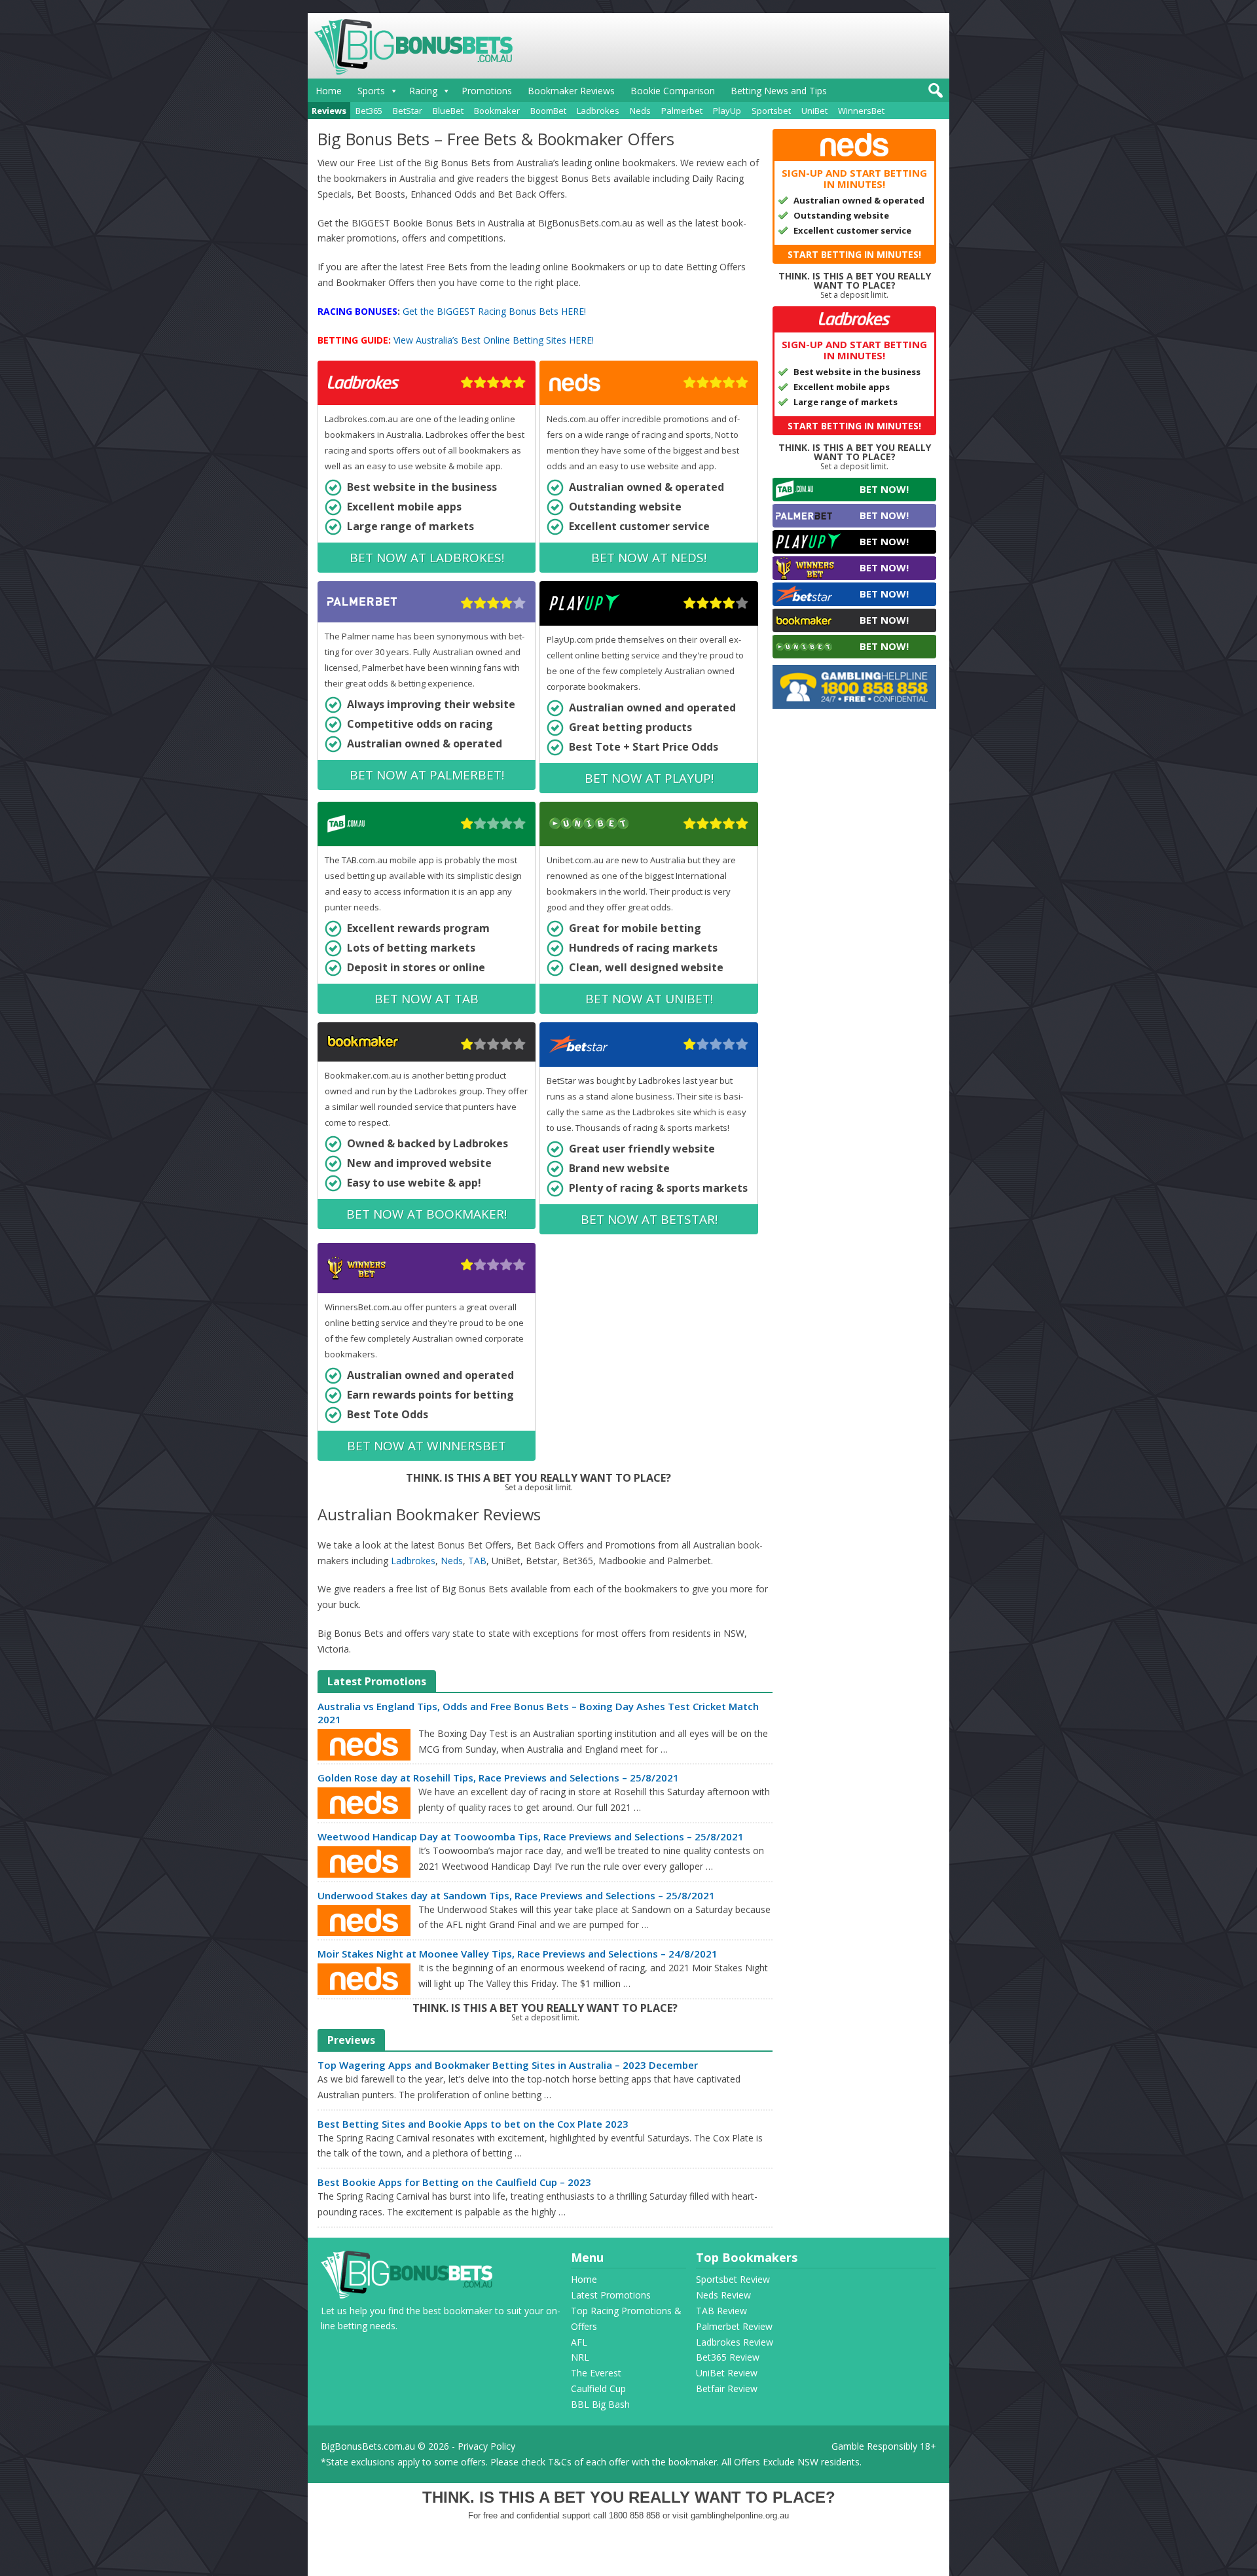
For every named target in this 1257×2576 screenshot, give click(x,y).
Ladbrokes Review (735, 2342)
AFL (579, 2342)
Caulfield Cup (598, 2388)
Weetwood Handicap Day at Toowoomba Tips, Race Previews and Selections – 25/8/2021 (531, 1836)
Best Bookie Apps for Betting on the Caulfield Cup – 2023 (454, 2182)
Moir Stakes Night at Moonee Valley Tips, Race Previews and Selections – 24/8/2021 (518, 1954)
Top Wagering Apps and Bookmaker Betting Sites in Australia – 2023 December (508, 2065)
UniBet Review (727, 2373)
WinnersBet (861, 111)
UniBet (814, 111)
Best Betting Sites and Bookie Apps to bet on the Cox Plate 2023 (473, 2124)
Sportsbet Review (733, 2279)
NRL (580, 2357)
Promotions (487, 91)
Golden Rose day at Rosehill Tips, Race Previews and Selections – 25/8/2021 (498, 1778)
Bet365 (369, 111)
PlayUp (727, 111)
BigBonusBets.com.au (368, 2446)
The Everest (596, 2373)
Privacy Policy (486, 2446)
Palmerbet (682, 111)
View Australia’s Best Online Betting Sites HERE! (494, 340)
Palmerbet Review (734, 2326)
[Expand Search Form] (934, 94)
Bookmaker (497, 111)
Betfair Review (727, 2388)
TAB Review (721, 2311)
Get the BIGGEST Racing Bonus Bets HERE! (494, 311)
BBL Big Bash (600, 2404)
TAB (477, 1561)
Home (329, 91)
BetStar (408, 111)
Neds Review (723, 2295)
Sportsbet (771, 111)
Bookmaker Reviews (571, 91)
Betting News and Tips (779, 91)
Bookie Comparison (673, 91)
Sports (371, 91)
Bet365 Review (728, 2357)
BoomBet (548, 111)
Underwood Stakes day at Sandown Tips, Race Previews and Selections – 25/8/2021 (516, 1895)
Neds (640, 111)
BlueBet (448, 111)
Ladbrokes (598, 111)
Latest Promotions (611, 2295)
